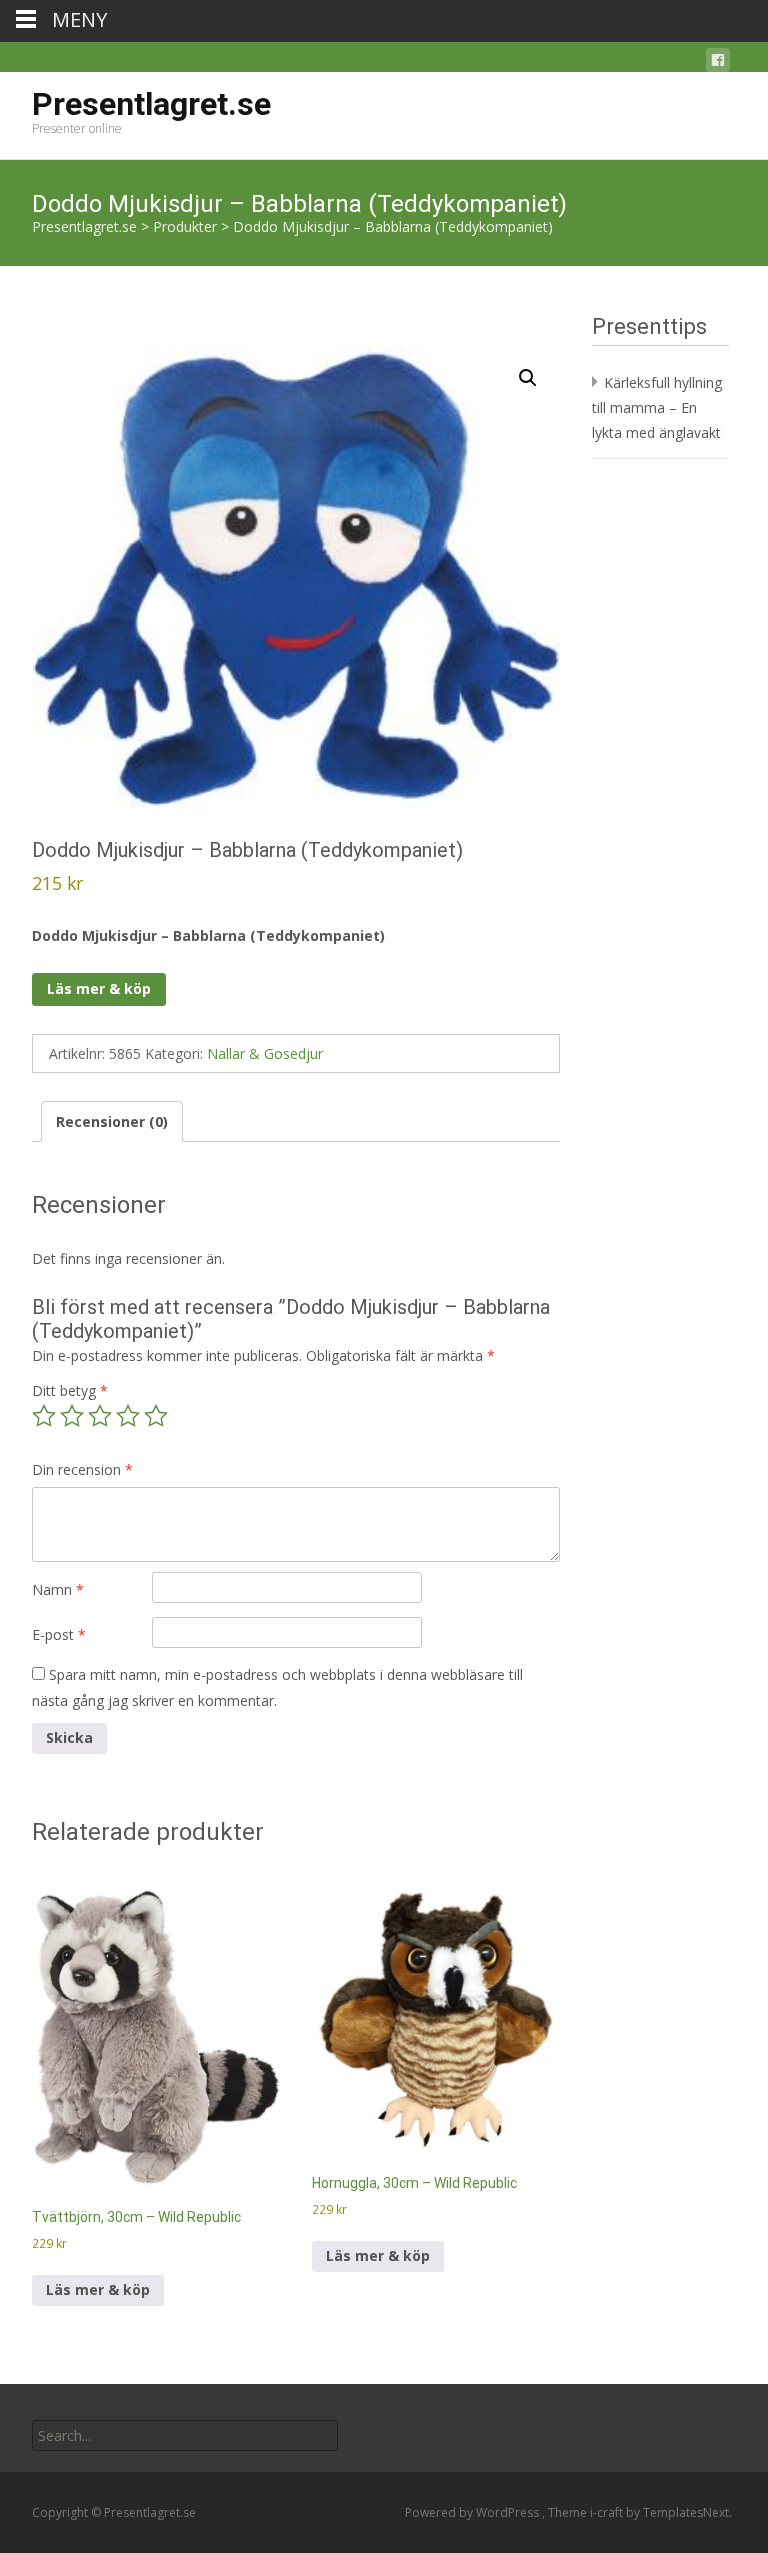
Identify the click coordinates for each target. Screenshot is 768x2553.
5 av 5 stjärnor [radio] (156, 1416)
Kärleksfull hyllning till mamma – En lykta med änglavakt (657, 407)
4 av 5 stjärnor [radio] (128, 1416)
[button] (528, 378)
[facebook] (718, 63)
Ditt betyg (70, 1390)
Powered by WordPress (473, 2512)
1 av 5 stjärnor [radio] (44, 1416)
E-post (59, 1634)
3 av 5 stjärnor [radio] (100, 1416)
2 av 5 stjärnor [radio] (72, 1416)
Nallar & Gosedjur (265, 1053)
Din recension (82, 1469)
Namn (58, 1589)
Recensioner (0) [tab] (112, 1121)
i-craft (608, 2512)
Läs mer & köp (99, 988)
